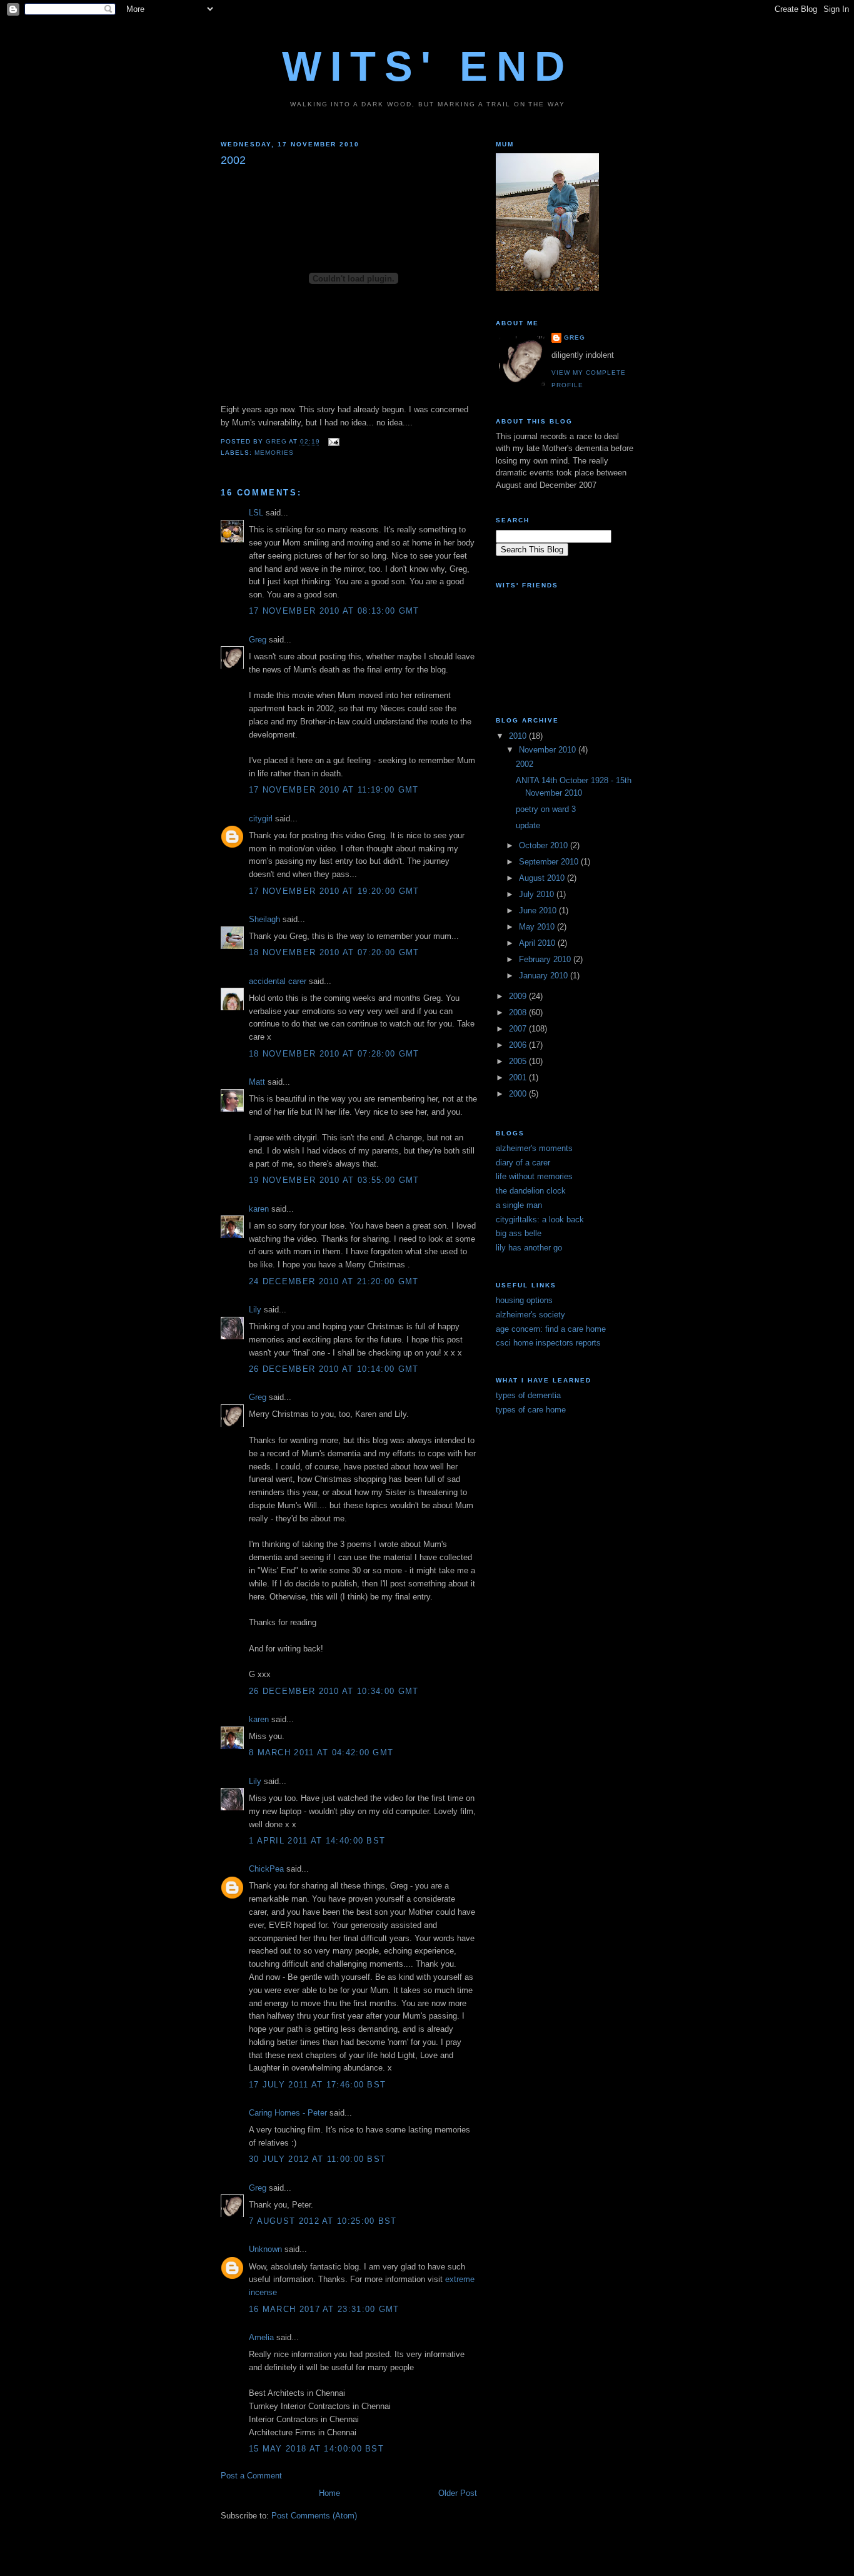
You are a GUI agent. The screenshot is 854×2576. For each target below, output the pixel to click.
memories (274, 453)
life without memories (534, 1176)
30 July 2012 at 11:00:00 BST (317, 2159)
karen (259, 1209)
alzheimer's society (530, 1315)
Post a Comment (251, 2476)
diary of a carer (523, 1163)
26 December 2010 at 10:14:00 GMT (334, 1369)
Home (329, 2493)
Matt (257, 1082)
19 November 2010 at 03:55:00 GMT (334, 1180)
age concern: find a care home (551, 1329)
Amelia (261, 2337)
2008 (519, 1012)
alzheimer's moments (534, 1148)
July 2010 (538, 894)
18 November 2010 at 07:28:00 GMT (334, 1054)
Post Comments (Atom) (314, 2516)
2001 (519, 1078)
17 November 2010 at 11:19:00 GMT (334, 790)
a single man (519, 1205)
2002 (525, 764)
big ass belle (519, 1233)
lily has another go (529, 1248)
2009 (519, 996)
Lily (255, 1310)
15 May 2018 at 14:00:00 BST (316, 2449)
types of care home (531, 1410)
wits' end (427, 66)
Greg (258, 640)
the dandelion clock (531, 1191)
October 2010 (545, 845)
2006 (519, 1045)
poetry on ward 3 (546, 809)
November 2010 (549, 750)
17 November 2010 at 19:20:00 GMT (334, 891)
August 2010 (543, 878)
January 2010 (545, 976)
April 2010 (538, 943)
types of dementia (528, 1395)
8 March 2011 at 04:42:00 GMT (321, 1752)
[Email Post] (334, 442)
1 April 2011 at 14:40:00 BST (317, 1841)
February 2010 (546, 959)
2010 (519, 736)
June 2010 (539, 910)
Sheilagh (264, 919)
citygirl (261, 819)
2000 (519, 1094)
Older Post (458, 2493)
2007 (519, 1029)
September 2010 (550, 862)
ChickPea (266, 1869)
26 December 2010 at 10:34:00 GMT (334, 1691)
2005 (519, 1061)
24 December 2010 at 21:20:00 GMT (334, 1281)
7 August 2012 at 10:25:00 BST (323, 2221)
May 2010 (538, 927)
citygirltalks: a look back (540, 1220)
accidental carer (278, 981)
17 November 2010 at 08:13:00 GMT (334, 611)
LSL (256, 513)
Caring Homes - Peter (288, 2113)
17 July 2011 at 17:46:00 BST (317, 2085)
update (528, 825)
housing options (524, 1300)
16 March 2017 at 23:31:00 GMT (324, 2309)
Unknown (265, 2249)
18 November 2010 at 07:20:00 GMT (334, 952)
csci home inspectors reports (548, 1343)
